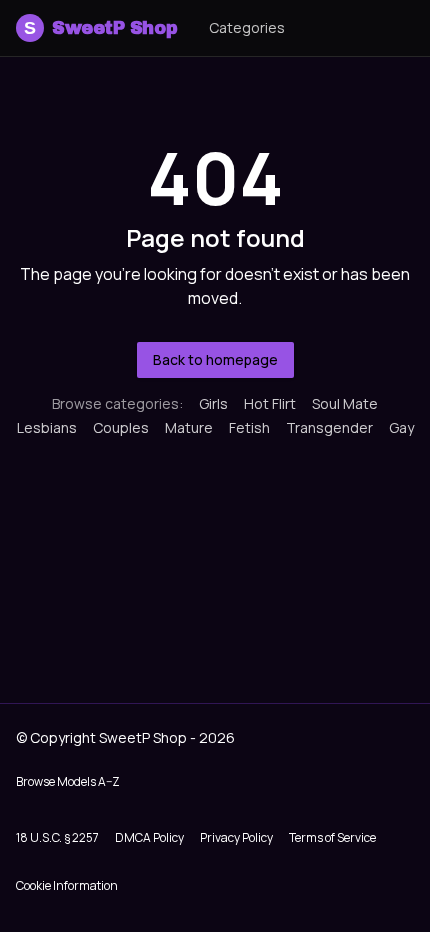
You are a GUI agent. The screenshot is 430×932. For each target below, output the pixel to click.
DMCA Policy (149, 837)
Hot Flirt (270, 403)
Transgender (329, 427)
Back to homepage (215, 359)
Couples (121, 427)
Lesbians (47, 427)
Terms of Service (332, 837)
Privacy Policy (236, 837)
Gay (401, 427)
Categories (247, 27)
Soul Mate (345, 403)
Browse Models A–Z (68, 781)
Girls (213, 403)
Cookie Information (67, 885)
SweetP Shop (100, 28)
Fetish (249, 427)
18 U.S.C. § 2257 (57, 837)
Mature (189, 427)
